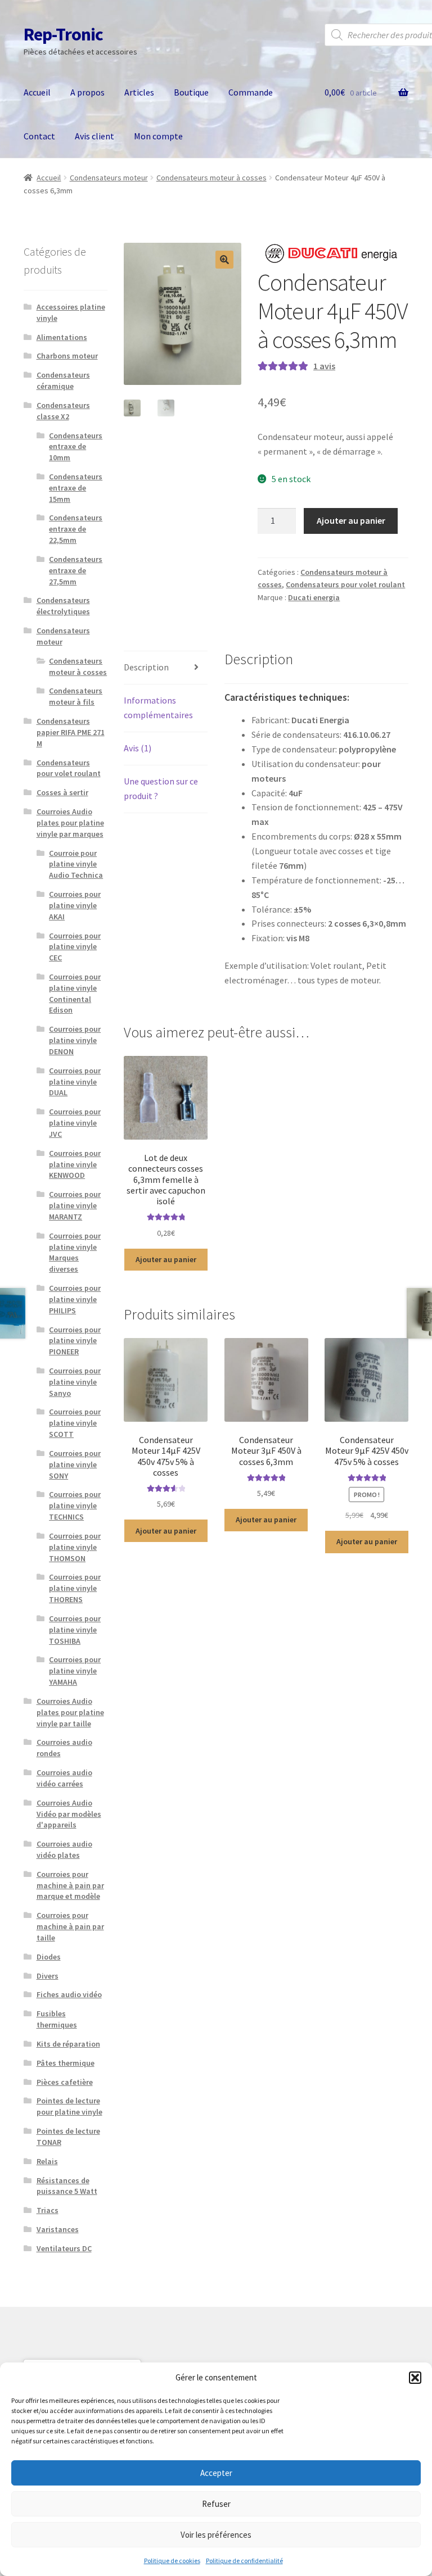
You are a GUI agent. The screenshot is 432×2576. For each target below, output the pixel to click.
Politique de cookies (172, 2561)
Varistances (58, 2229)
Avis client (94, 136)
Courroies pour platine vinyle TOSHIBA (75, 1630)
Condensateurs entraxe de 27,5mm (76, 570)
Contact (39, 136)
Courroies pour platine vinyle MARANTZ (75, 1205)
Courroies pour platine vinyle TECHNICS (75, 1505)
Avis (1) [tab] (138, 748)
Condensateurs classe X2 (63, 411)
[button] (415, 2378)
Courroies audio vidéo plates (64, 1849)
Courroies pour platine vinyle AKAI (75, 905)
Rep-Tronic (63, 34)
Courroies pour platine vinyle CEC (75, 947)
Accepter (216, 2473)
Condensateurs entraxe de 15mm (76, 488)
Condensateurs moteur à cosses (211, 178)
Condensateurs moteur (109, 178)
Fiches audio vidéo (69, 1994)
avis (324, 366)
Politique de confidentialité (244, 2561)
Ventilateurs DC (64, 2248)
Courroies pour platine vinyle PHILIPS (75, 1299)
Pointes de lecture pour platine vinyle (69, 2106)
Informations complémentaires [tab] (158, 708)
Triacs (48, 2210)
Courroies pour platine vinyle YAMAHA (75, 1671)
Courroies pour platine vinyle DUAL (75, 1082)
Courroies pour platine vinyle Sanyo (75, 1382)
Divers (48, 1976)
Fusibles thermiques (57, 2019)
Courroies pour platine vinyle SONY (75, 1464)
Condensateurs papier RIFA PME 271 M (71, 732)
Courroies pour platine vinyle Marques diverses (75, 1252)
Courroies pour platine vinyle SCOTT (75, 1423)
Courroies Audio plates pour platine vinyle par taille (70, 1712)
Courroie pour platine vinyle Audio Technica (76, 864)
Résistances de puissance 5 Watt (67, 2186)
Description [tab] (146, 667)
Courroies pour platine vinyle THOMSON (75, 1547)
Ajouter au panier (351, 520)
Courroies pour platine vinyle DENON (75, 1040)
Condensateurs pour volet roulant (345, 584)
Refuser (216, 2504)
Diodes (49, 1957)
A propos (87, 92)
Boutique (191, 92)
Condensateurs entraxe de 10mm (76, 447)
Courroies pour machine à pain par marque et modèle (70, 1885)
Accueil (37, 92)
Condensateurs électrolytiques (63, 606)
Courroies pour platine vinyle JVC (75, 1123)
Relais (47, 2161)
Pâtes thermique (66, 2063)
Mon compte (158, 136)
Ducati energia (314, 597)
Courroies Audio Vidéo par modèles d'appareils (69, 1814)
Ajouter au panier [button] (166, 1259)
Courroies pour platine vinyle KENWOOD (75, 1164)
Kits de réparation (68, 2044)
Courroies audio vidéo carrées (64, 1778)
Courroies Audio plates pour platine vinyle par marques (70, 823)
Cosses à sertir (62, 792)
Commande (251, 92)
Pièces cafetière (65, 2082)
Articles (139, 92)
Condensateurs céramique (63, 380)
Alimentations (62, 337)
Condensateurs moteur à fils (76, 696)
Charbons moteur (67, 356)
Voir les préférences (216, 2535)
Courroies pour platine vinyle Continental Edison (75, 993)
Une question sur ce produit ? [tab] (161, 788)
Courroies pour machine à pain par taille (70, 1926)
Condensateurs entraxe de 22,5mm (76, 529)
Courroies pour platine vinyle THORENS (75, 1588)
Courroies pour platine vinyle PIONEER (75, 1341)
